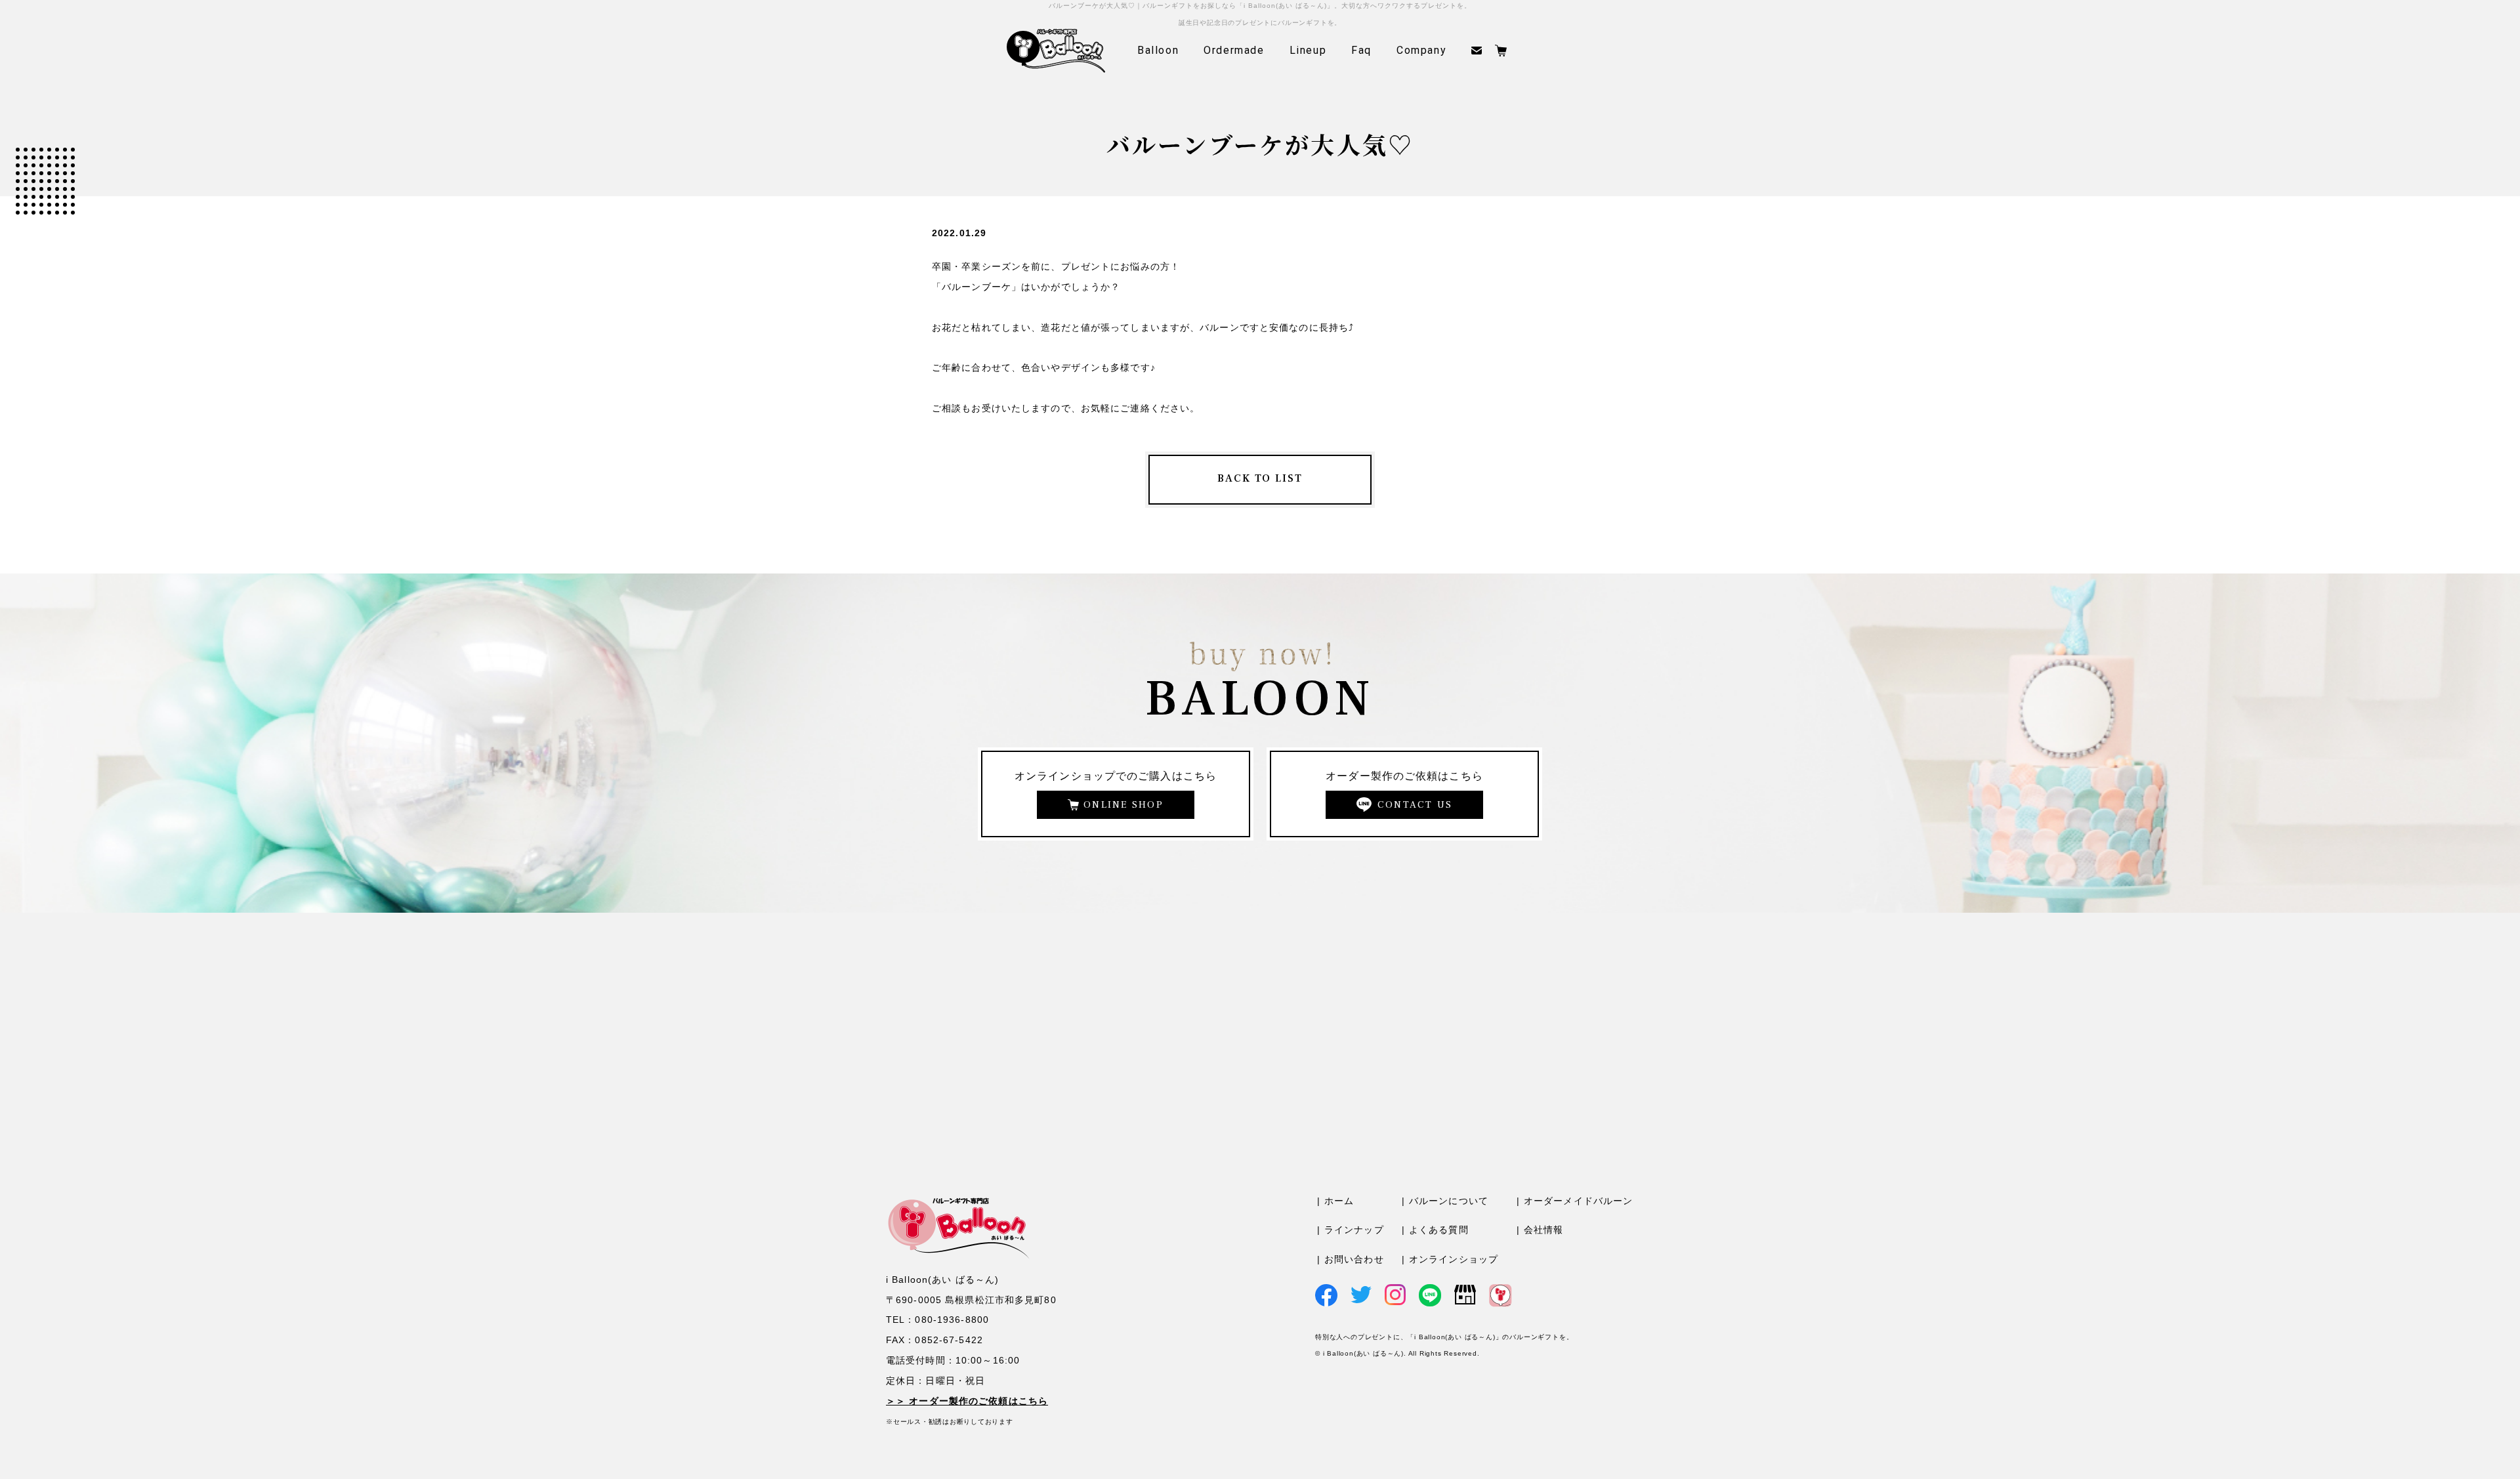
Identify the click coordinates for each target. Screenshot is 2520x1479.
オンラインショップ (1454, 1259)
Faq (1361, 50)
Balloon (1158, 50)
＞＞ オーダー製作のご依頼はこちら (967, 1401)
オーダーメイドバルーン (1578, 1201)
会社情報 (1543, 1230)
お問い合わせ (1354, 1259)
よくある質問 (1439, 1230)
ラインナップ (1354, 1230)
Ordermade (1234, 50)
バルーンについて (1449, 1201)
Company (1421, 50)
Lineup (1308, 50)
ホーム (1339, 1201)
